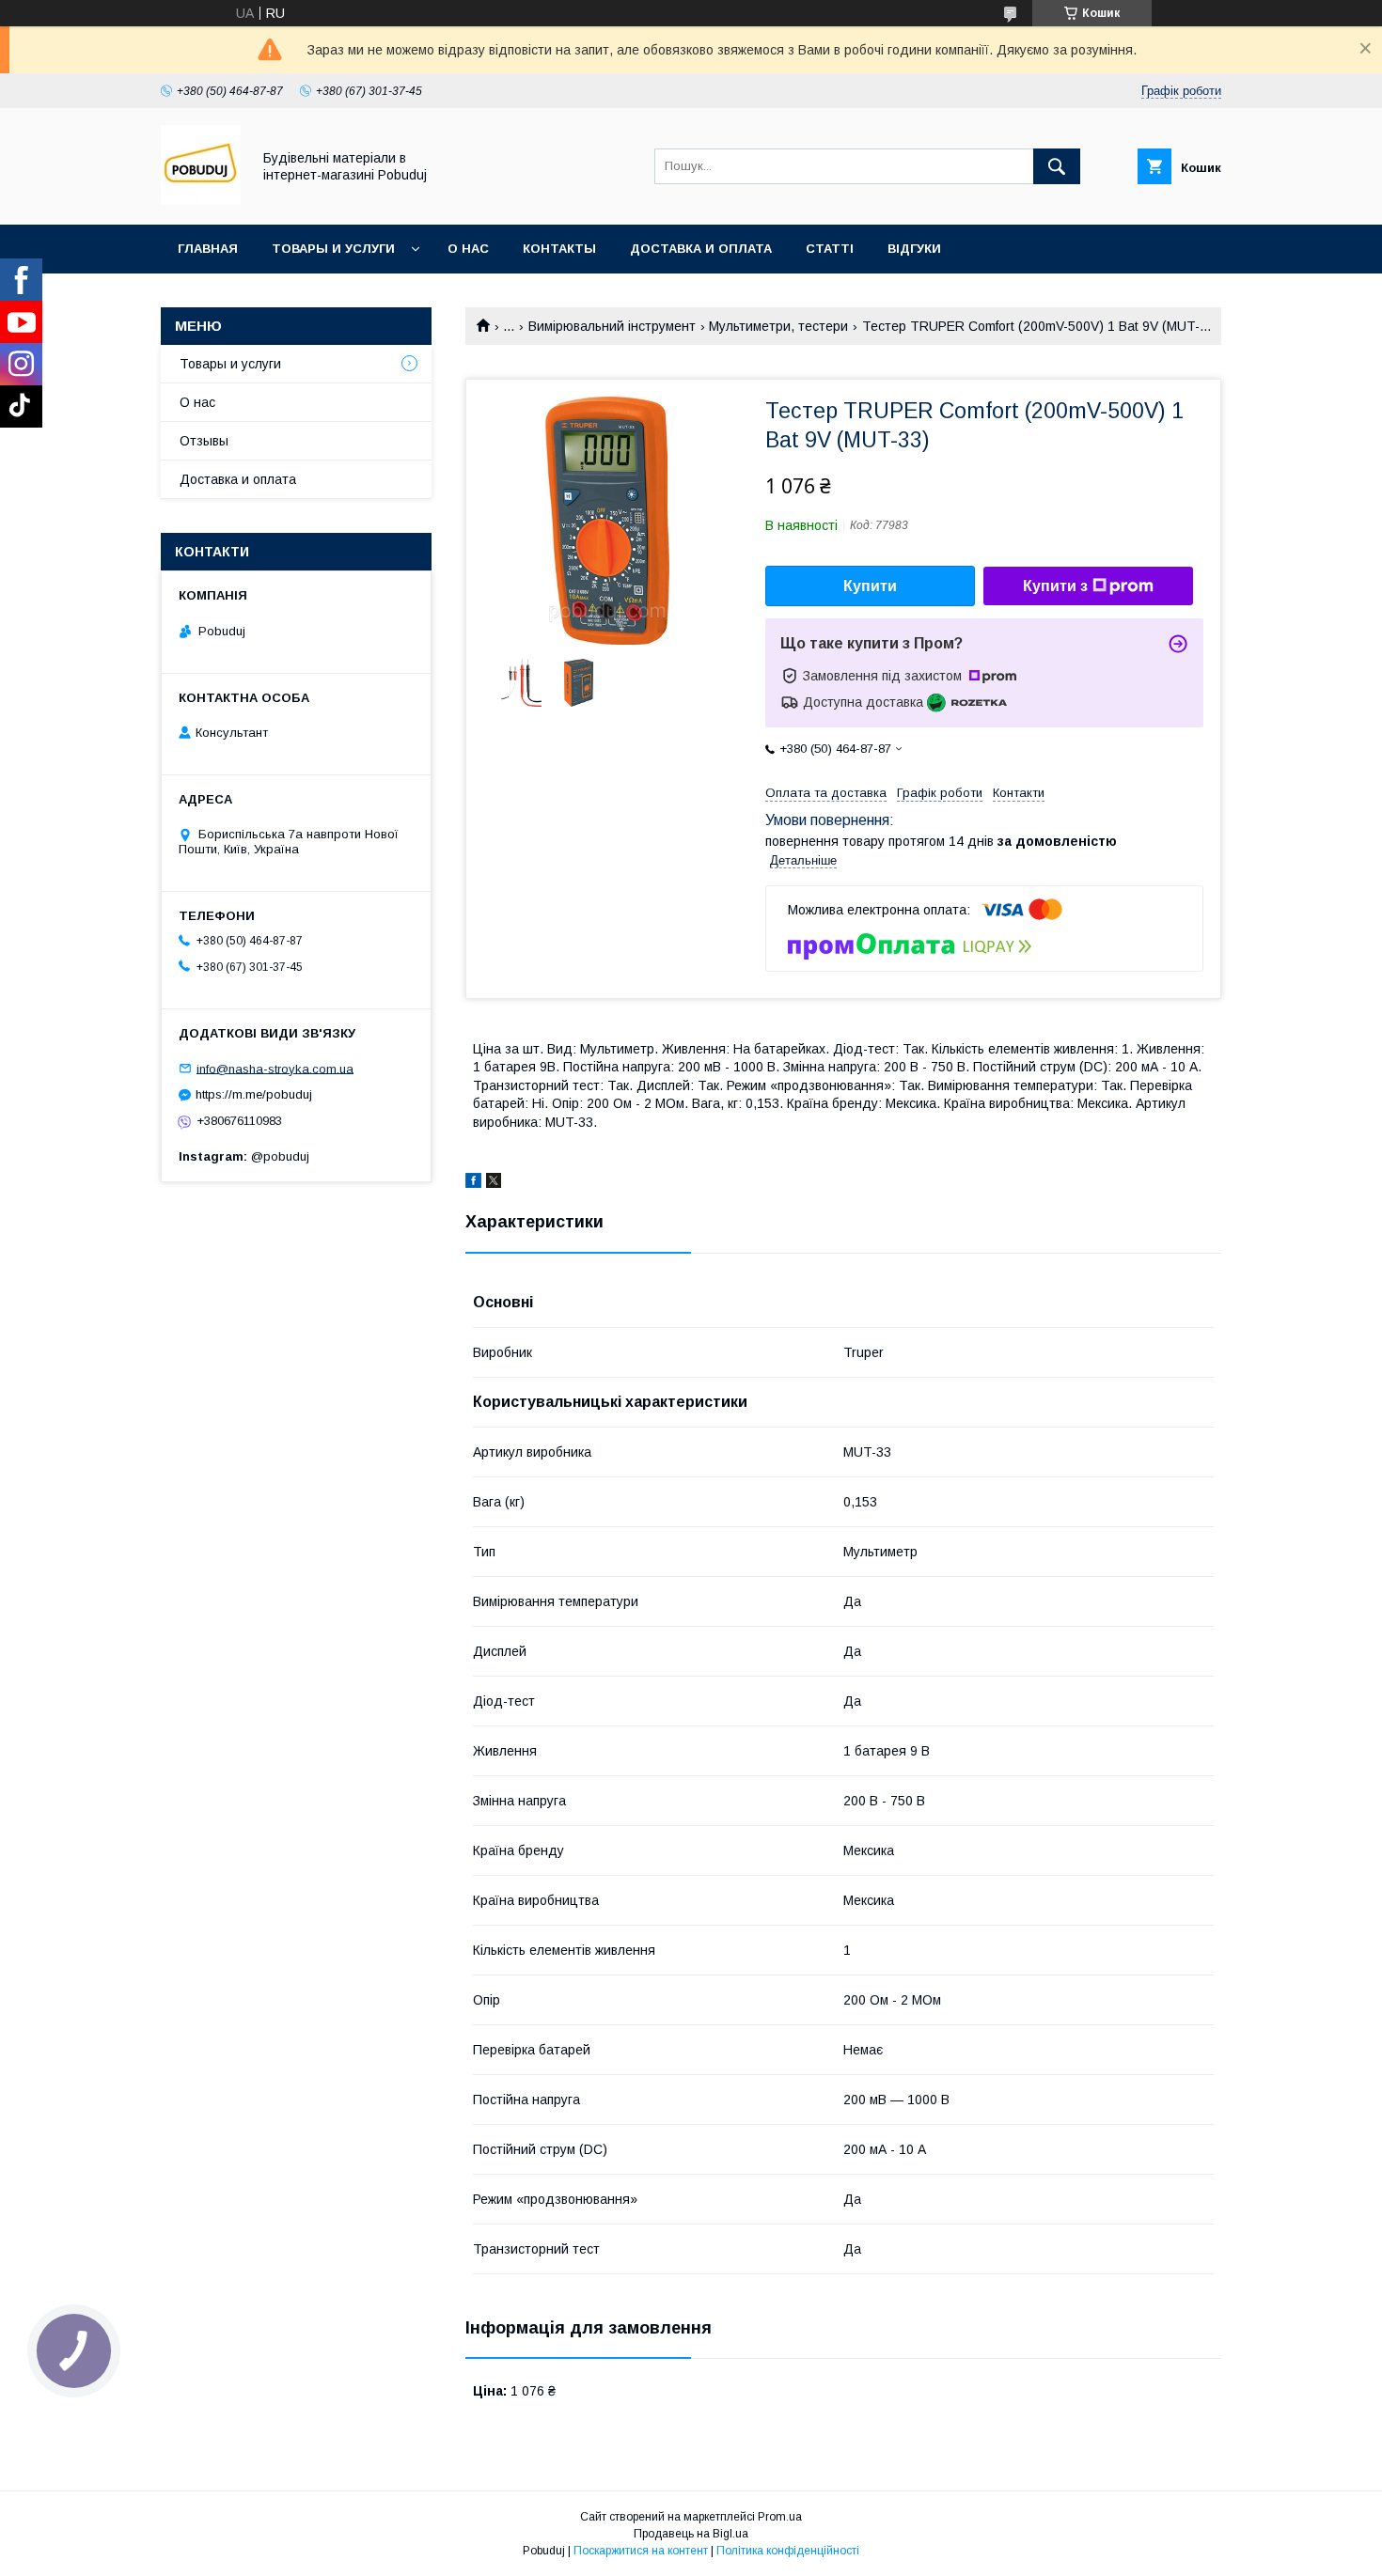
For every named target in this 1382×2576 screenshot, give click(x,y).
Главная (208, 249)
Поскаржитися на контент (641, 2551)
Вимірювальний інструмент (612, 326)
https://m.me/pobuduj (254, 1094)
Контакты (559, 249)
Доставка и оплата (701, 249)
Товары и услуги (333, 249)
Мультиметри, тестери (778, 326)
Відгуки (914, 249)
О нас (468, 249)
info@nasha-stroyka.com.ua (275, 1068)
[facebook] (473, 1183)
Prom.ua (780, 2517)
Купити (870, 586)
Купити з (1055, 586)
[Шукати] (1057, 166)
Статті (830, 249)
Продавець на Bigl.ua (691, 2534)
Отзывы (204, 441)
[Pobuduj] (201, 200)
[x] (494, 1183)
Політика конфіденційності (788, 2551)
